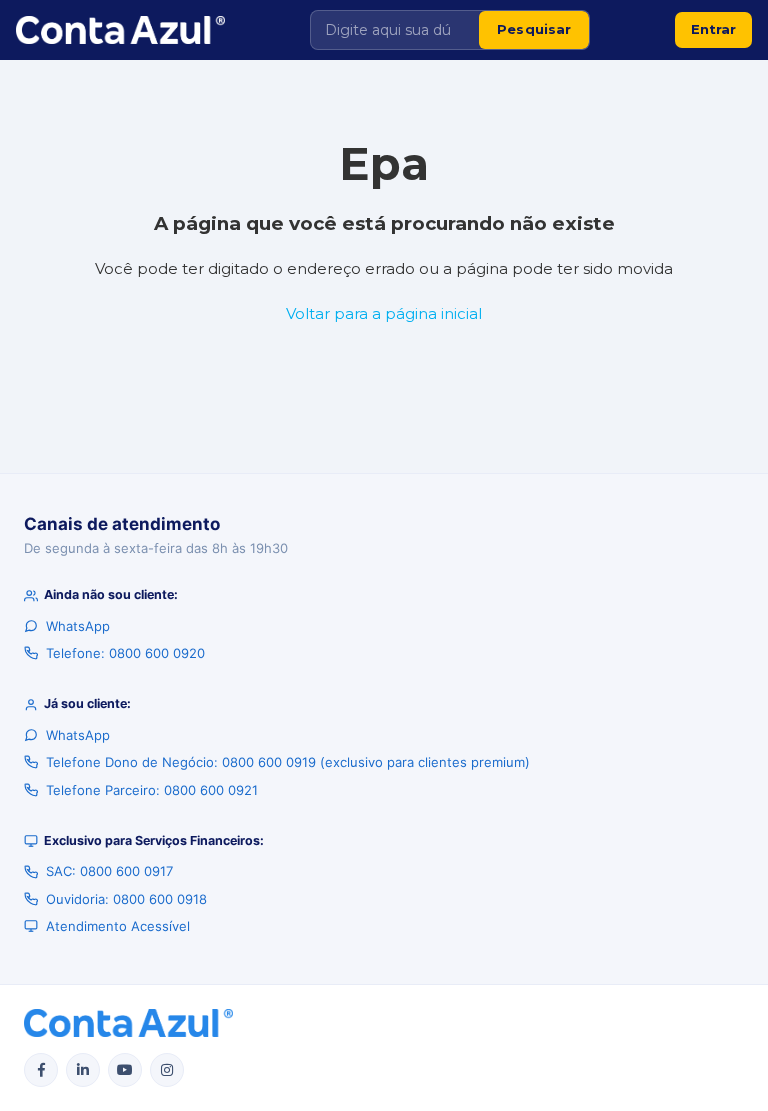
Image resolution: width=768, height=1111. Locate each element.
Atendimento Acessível (118, 926)
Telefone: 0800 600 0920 (125, 653)
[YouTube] (125, 1070)
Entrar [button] (713, 29)
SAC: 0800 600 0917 (109, 871)
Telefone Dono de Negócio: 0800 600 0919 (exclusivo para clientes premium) (288, 762)
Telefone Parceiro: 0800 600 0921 (152, 790)
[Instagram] (167, 1070)
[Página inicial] (120, 30)
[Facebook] (41, 1070)
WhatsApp (78, 626)
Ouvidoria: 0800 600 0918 (126, 899)
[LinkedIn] (83, 1070)
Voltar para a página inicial (384, 313)
